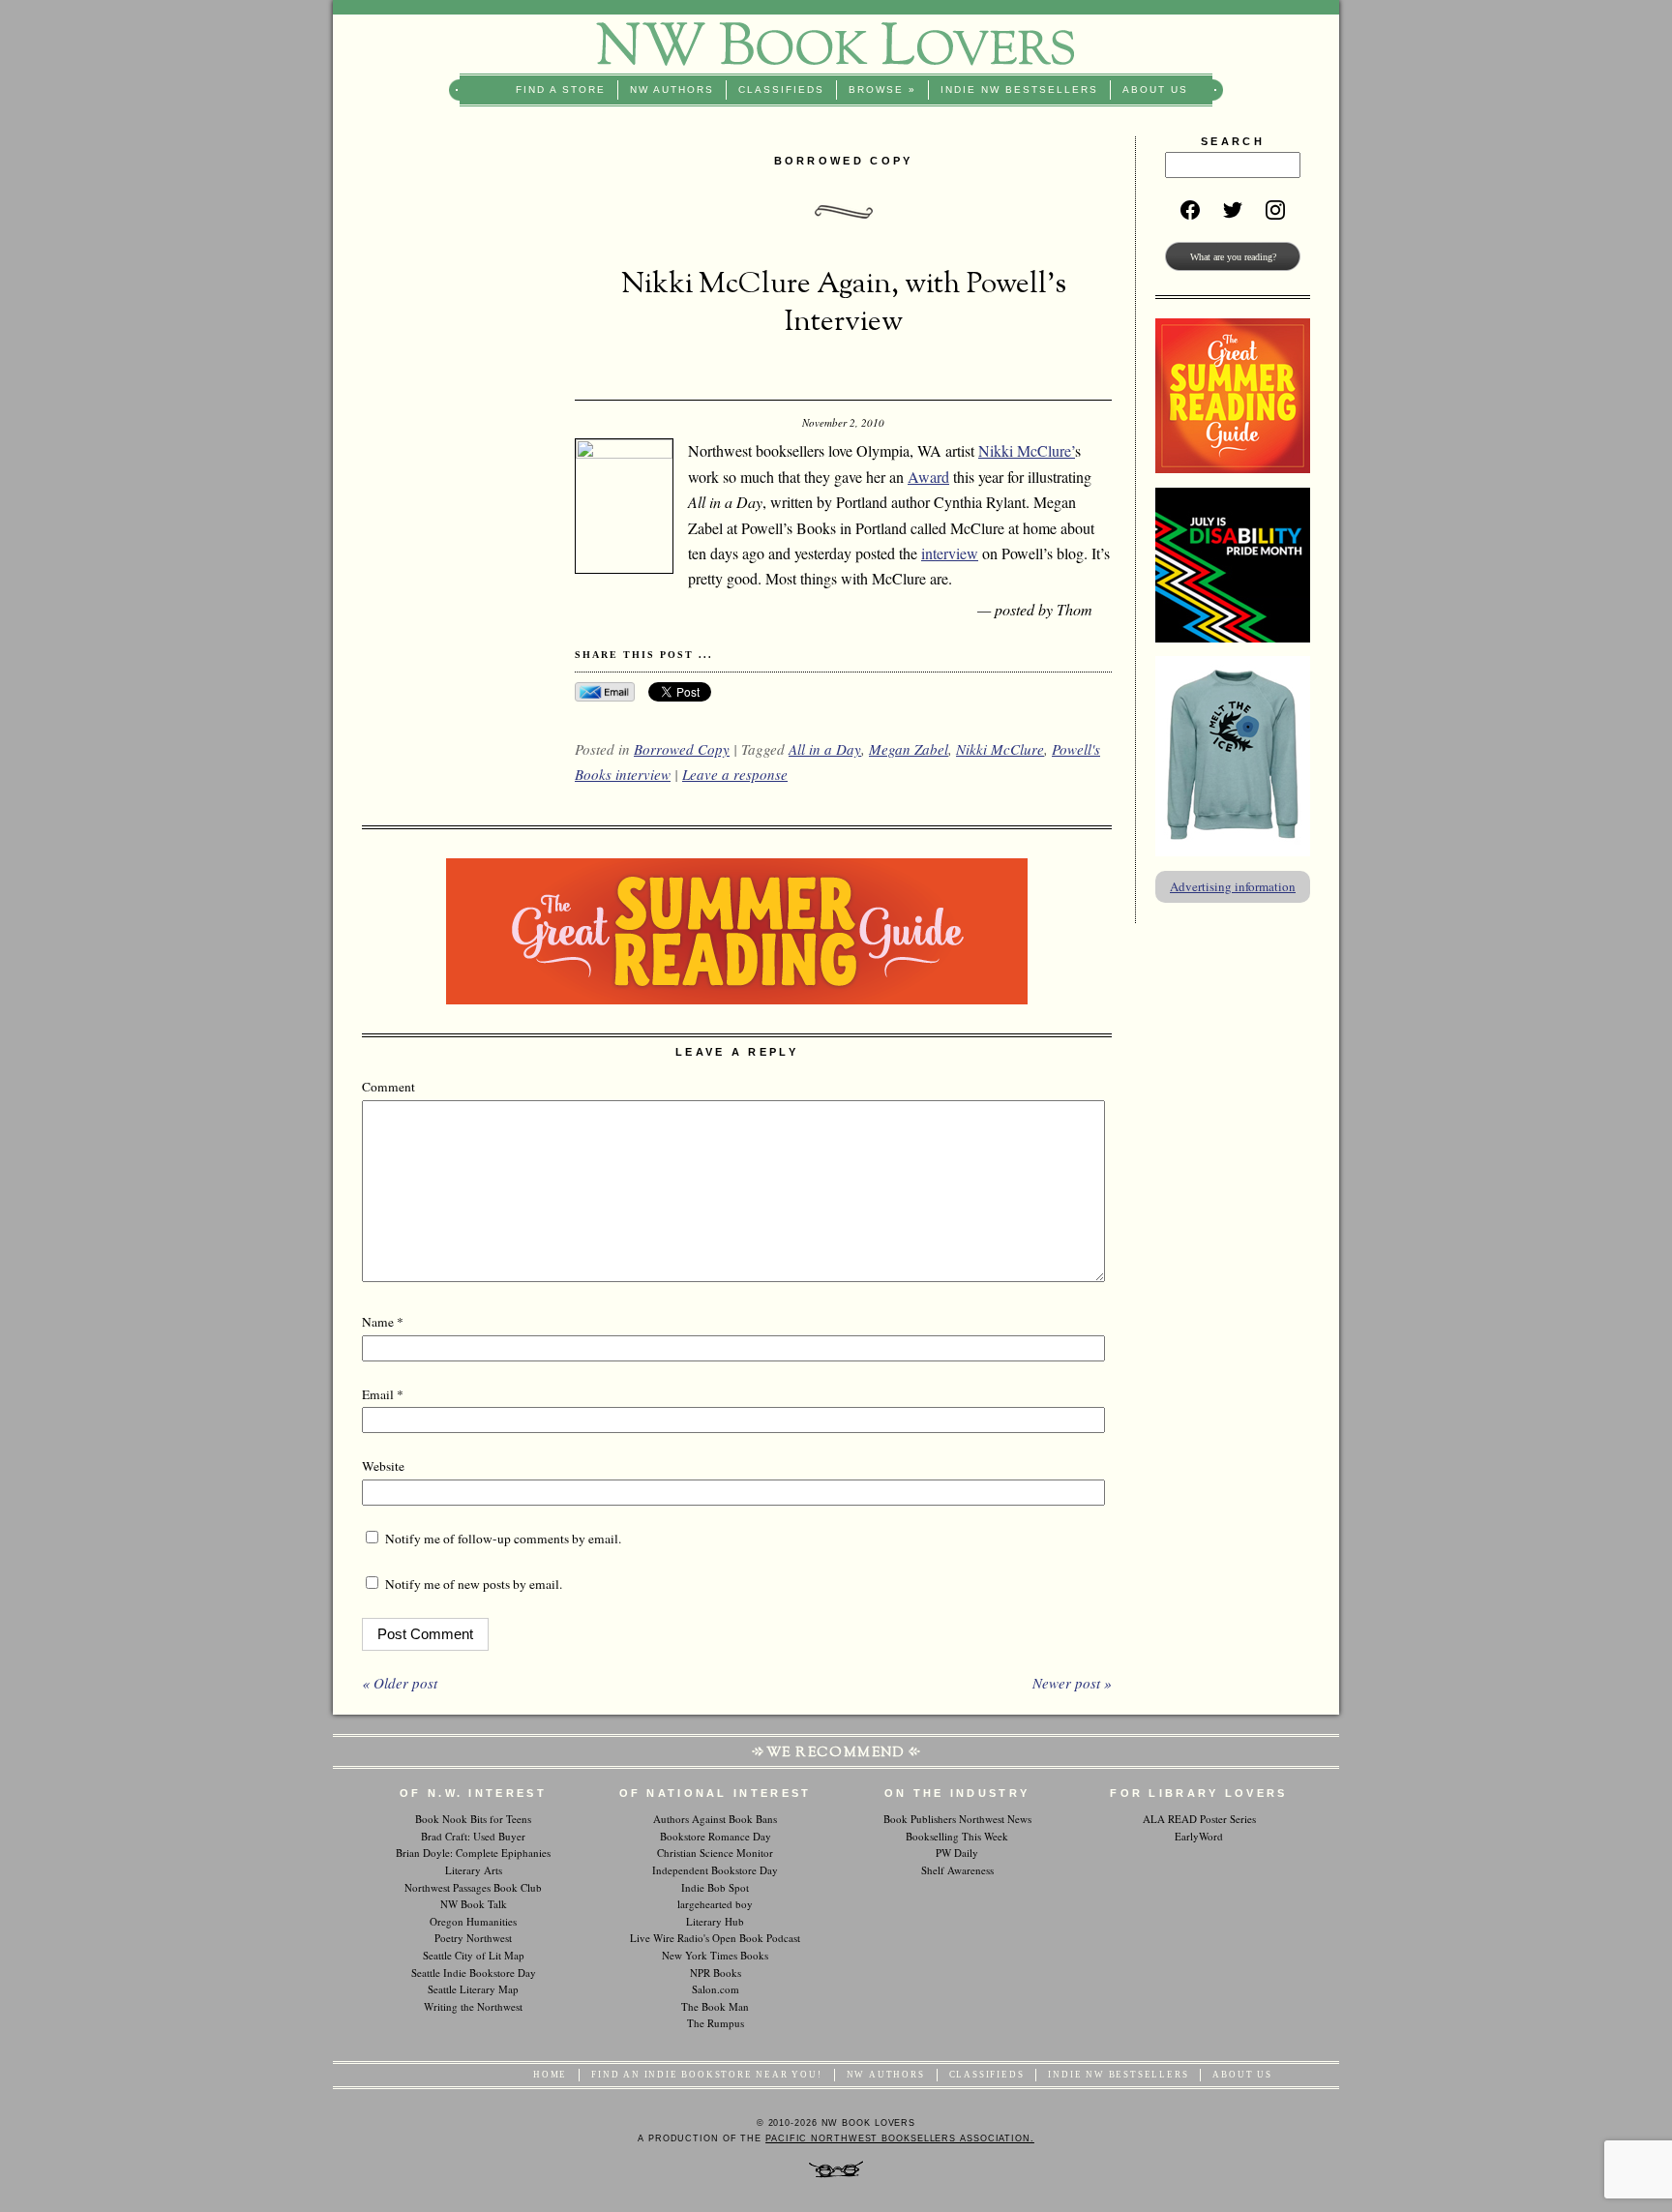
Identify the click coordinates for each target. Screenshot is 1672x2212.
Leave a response (735, 774)
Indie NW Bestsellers (1019, 90)
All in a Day (825, 749)
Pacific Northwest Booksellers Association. (900, 2138)
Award (928, 477)
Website (383, 1466)
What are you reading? (1233, 257)
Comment (388, 1087)
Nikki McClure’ (1027, 450)
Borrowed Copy (682, 749)
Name (383, 1322)
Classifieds (781, 90)
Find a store (561, 90)
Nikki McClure (1000, 749)
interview (950, 553)
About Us (1155, 90)
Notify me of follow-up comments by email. (503, 1539)
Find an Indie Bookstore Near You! (706, 2075)
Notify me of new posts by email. (474, 1584)
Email (383, 1394)
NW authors (672, 90)
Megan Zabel (909, 749)
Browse (882, 90)
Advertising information (1233, 886)
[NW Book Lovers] (836, 44)
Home (550, 2075)
